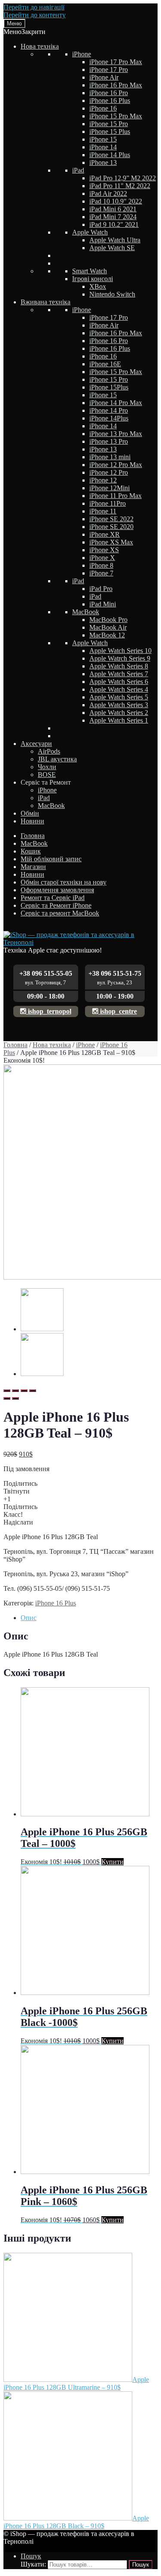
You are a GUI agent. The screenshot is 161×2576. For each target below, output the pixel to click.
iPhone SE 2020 (111, 527)
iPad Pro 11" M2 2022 (120, 186)
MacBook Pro (108, 620)
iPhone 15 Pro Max (116, 116)
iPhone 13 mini (110, 457)
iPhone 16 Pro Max (116, 85)
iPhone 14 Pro (109, 410)
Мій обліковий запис (51, 859)
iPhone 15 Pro (109, 124)
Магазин (33, 867)
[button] (24, 32)
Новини (32, 821)
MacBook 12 (107, 635)
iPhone (82, 54)
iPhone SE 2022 (111, 519)
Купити (112, 1862)
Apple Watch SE (112, 248)
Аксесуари (36, 744)
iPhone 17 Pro (109, 70)
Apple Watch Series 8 (119, 666)
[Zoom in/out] (33, 1391)
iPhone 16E (105, 364)
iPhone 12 (103, 480)
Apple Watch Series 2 (119, 713)
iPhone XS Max (111, 542)
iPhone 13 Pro (109, 441)
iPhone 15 (103, 139)
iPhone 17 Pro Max (116, 62)
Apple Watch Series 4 (119, 689)
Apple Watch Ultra (115, 240)
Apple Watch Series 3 (119, 705)
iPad (78, 170)
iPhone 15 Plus (110, 131)
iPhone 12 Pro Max (116, 465)
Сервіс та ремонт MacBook (60, 913)
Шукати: (33, 2564)
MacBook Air (108, 627)
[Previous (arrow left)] (7, 1398)
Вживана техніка (46, 302)
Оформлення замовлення (57, 890)
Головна (33, 836)
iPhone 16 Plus (110, 101)
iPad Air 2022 (108, 193)
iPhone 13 (103, 162)
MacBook (86, 612)
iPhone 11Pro (108, 503)
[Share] (15, 1391)
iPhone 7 (101, 573)
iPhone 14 (103, 147)
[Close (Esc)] (7, 1391)
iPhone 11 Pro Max (115, 496)
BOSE (47, 775)
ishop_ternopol (49, 1011)
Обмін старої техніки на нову (64, 882)
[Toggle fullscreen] (24, 1391)
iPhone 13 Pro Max (116, 434)
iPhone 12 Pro (109, 472)
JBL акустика (57, 759)
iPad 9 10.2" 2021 (114, 224)
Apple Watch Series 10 (120, 651)
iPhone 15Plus (109, 387)
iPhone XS (104, 550)
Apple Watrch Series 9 (120, 658)
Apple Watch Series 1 (119, 720)
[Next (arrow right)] (15, 1398)
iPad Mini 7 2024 (113, 217)
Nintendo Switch (112, 294)
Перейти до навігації (34, 7)
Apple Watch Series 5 (119, 697)
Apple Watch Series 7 (119, 674)
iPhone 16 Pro (109, 93)
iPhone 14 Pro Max (116, 403)
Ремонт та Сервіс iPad (53, 898)
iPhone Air (104, 77)
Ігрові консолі (93, 279)
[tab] (89, 1618)
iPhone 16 (103, 108)
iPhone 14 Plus (110, 155)
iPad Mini (103, 604)
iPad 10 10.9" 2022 (116, 201)
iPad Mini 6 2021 (113, 209)
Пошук (31, 2556)
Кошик (31, 851)
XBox (98, 286)
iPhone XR (105, 534)
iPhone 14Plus (109, 418)
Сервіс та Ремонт (46, 782)
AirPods (49, 751)
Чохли (47, 767)
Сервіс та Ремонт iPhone (56, 905)
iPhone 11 (103, 511)
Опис (29, 1618)
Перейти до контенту (35, 15)
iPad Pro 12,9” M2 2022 (123, 178)
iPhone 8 (101, 565)
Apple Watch (90, 232)
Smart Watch (90, 271)
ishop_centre (118, 1011)
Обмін (30, 813)
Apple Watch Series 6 (119, 682)
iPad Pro (101, 589)
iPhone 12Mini (109, 488)
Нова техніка (40, 46)
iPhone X (102, 558)
